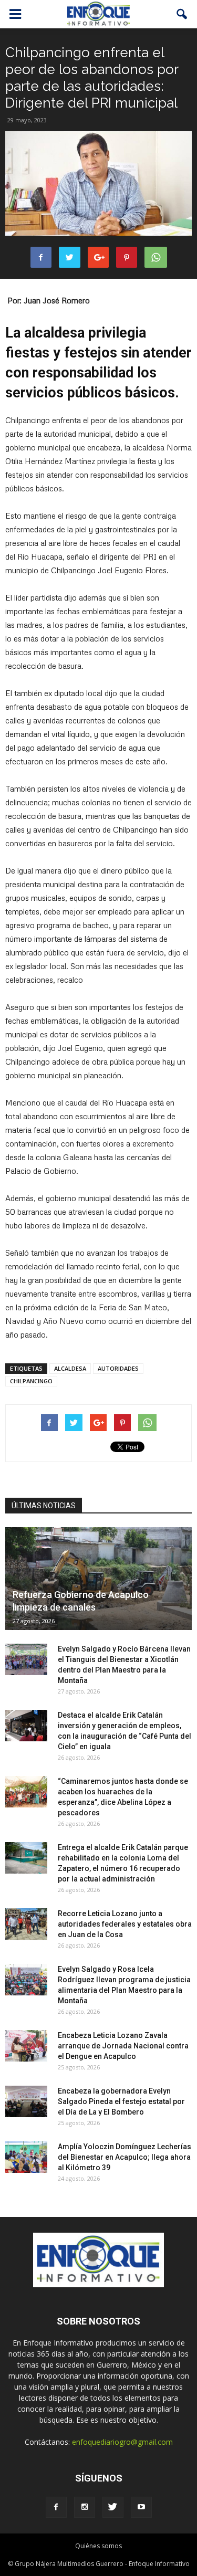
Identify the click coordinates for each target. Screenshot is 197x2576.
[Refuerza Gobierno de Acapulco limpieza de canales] (98, 1579)
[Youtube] (141, 2507)
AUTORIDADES (118, 1368)
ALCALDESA (70, 1368)
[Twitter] (113, 2507)
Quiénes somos (98, 2546)
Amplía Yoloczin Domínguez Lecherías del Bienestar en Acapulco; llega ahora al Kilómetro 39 (125, 2157)
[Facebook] (56, 2507)
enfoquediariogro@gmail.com (122, 2442)
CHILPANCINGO (31, 1381)
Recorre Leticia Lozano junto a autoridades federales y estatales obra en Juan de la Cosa (125, 1924)
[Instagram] (85, 2507)
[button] (182, 14)
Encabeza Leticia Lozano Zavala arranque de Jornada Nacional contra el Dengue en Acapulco (123, 2046)
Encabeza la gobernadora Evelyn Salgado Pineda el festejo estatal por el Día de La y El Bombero (121, 2101)
